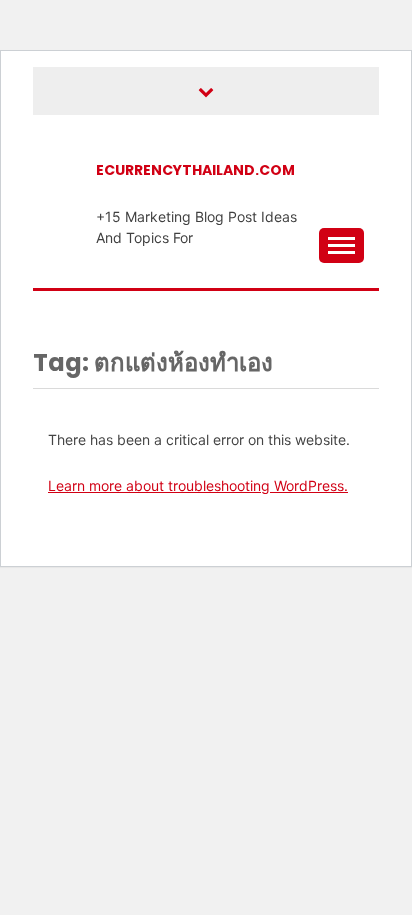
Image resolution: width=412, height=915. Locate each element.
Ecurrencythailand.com (195, 170)
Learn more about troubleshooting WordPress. (198, 485)
